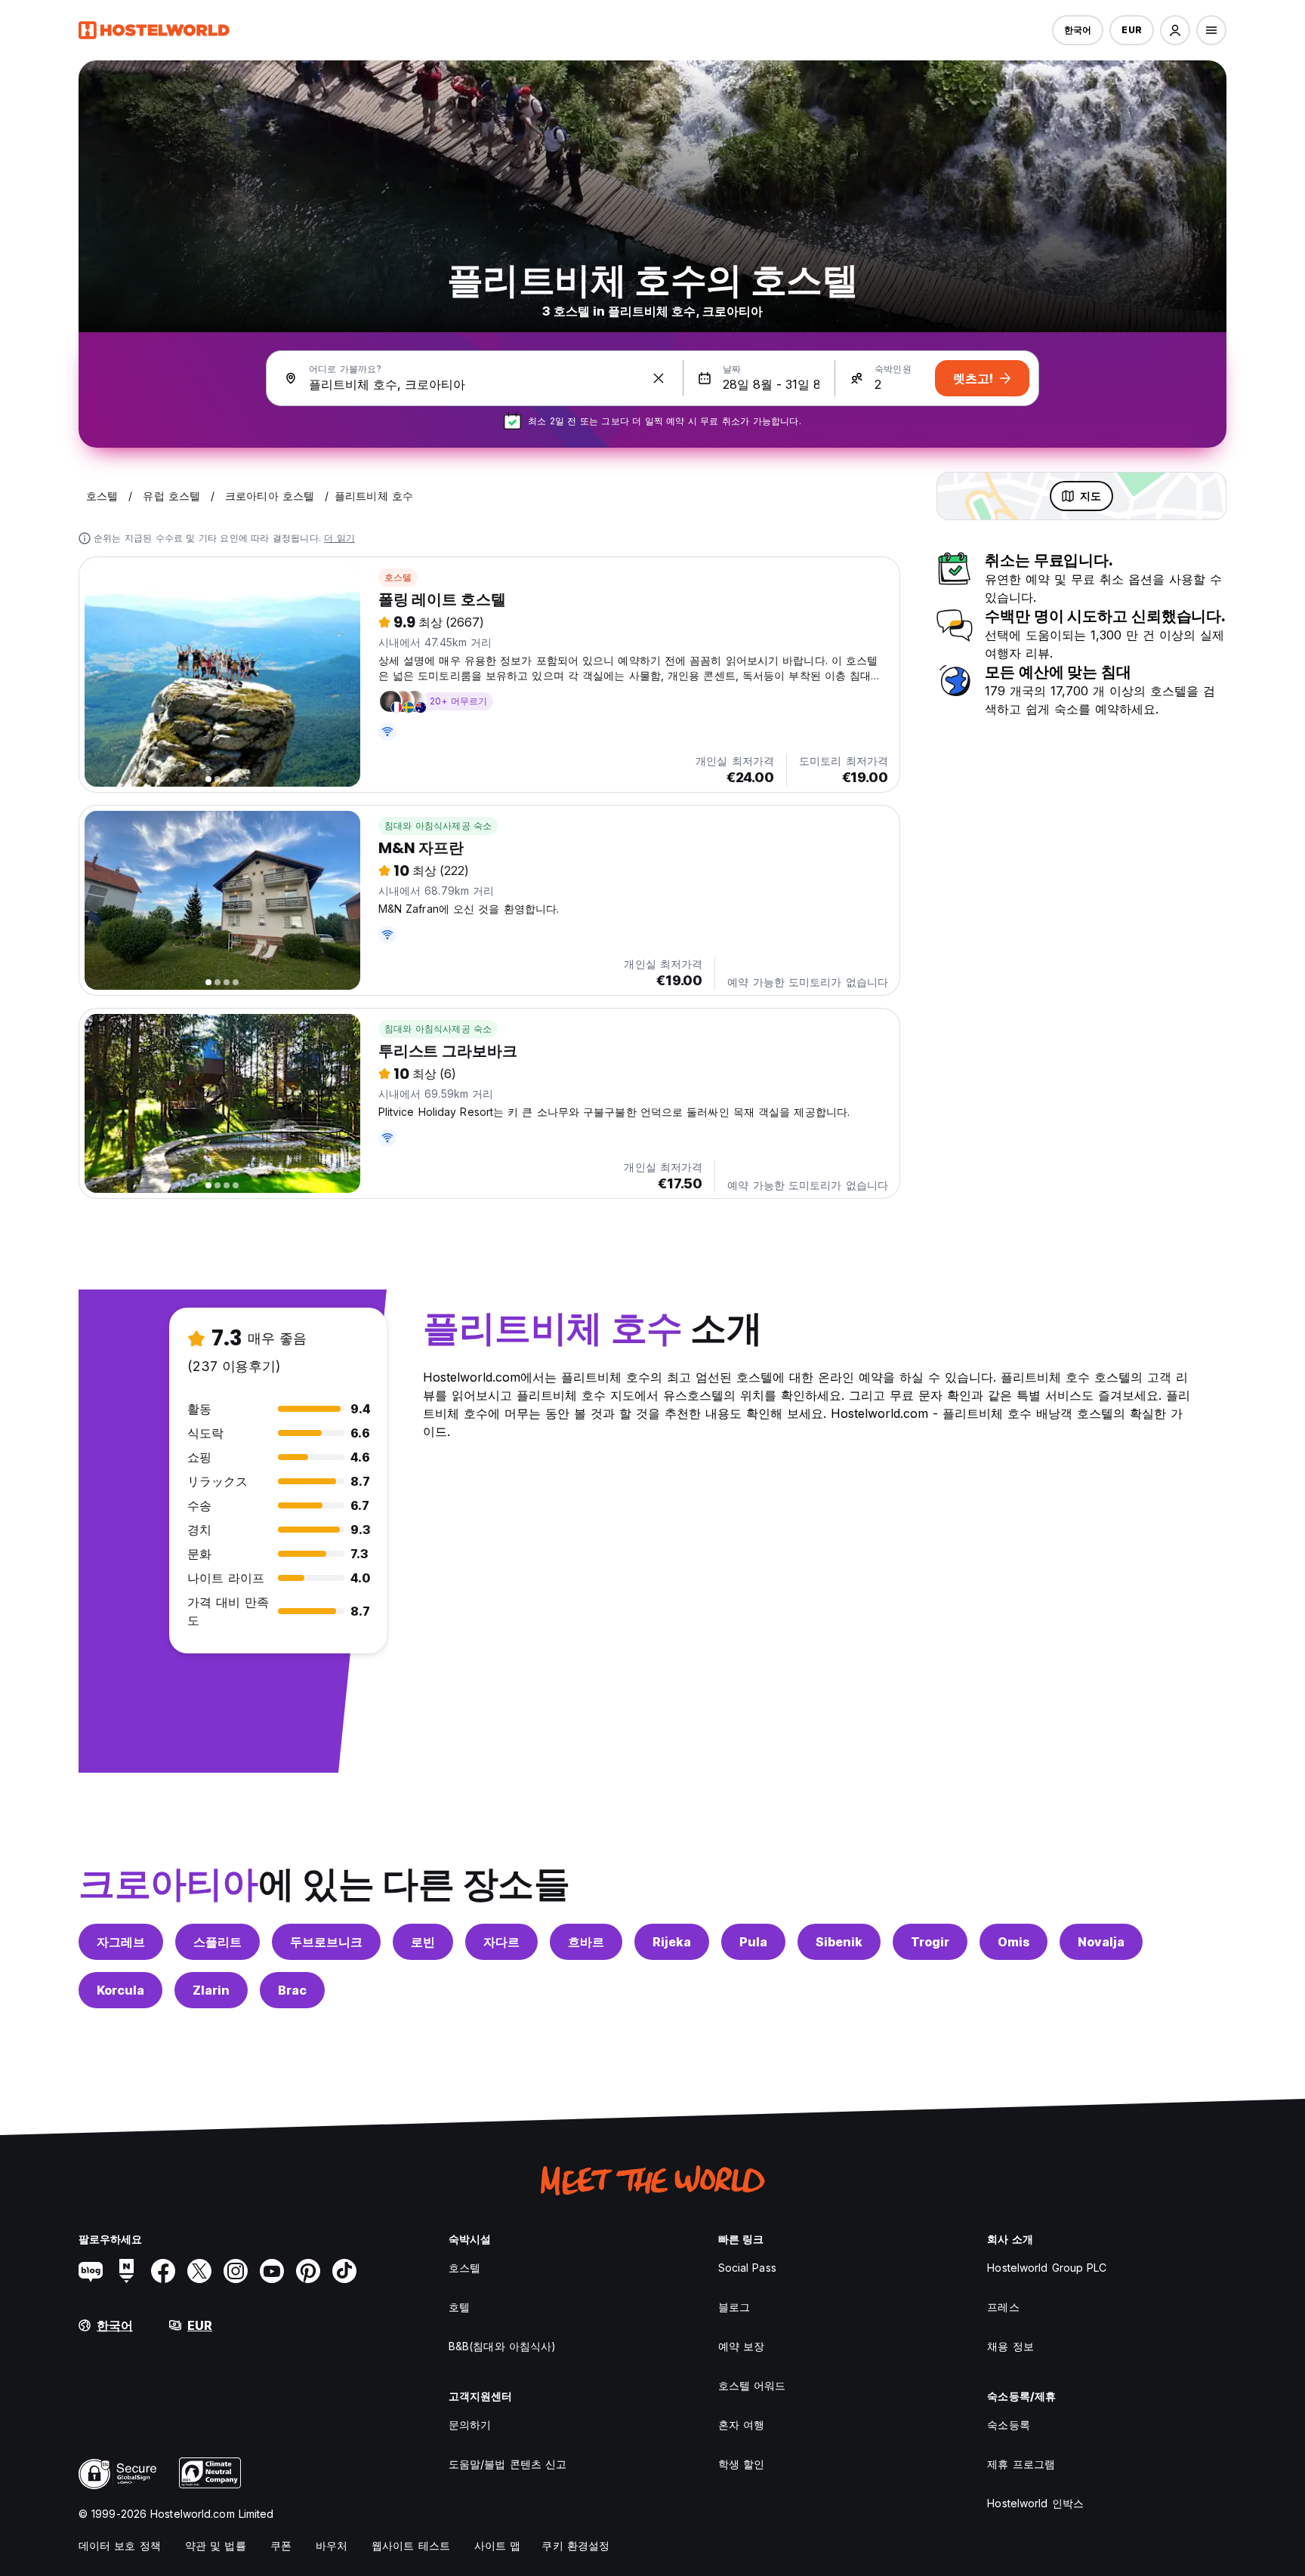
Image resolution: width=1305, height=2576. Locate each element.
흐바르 (586, 1942)
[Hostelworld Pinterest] (308, 2271)
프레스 (1003, 2307)
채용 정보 (1010, 2346)
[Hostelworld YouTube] (272, 2271)
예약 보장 (742, 2346)
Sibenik (839, 1942)
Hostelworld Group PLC (1047, 2268)
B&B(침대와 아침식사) (502, 2346)
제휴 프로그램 (1021, 2464)
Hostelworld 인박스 (1035, 2503)
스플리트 (217, 1942)
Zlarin (211, 1990)
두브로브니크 (326, 1942)
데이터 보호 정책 (120, 2545)
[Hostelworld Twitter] (199, 2271)
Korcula (120, 1990)
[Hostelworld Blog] (91, 2271)
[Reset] (659, 378)
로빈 (423, 1942)
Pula (753, 1942)
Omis (1013, 1942)
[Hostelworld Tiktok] (344, 2271)
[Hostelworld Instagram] (236, 2271)
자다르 (501, 1942)
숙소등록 (1008, 2425)
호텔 (459, 2307)
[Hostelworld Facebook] (163, 2271)
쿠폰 (281, 2545)
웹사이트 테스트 (411, 2545)
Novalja (1101, 1942)
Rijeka (672, 1942)
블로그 (734, 2307)
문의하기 (470, 2425)
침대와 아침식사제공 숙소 (438, 826)
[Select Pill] (1175, 30)
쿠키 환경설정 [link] (575, 2545)
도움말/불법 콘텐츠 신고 (507, 2464)
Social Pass (747, 2268)
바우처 (332, 2545)
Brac (292, 1990)
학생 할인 (742, 2464)
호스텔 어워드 (752, 2385)
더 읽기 (339, 538)
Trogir (930, 1942)
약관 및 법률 (216, 2545)
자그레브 (121, 1942)
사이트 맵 (498, 2545)
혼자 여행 (742, 2425)
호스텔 (398, 577)
